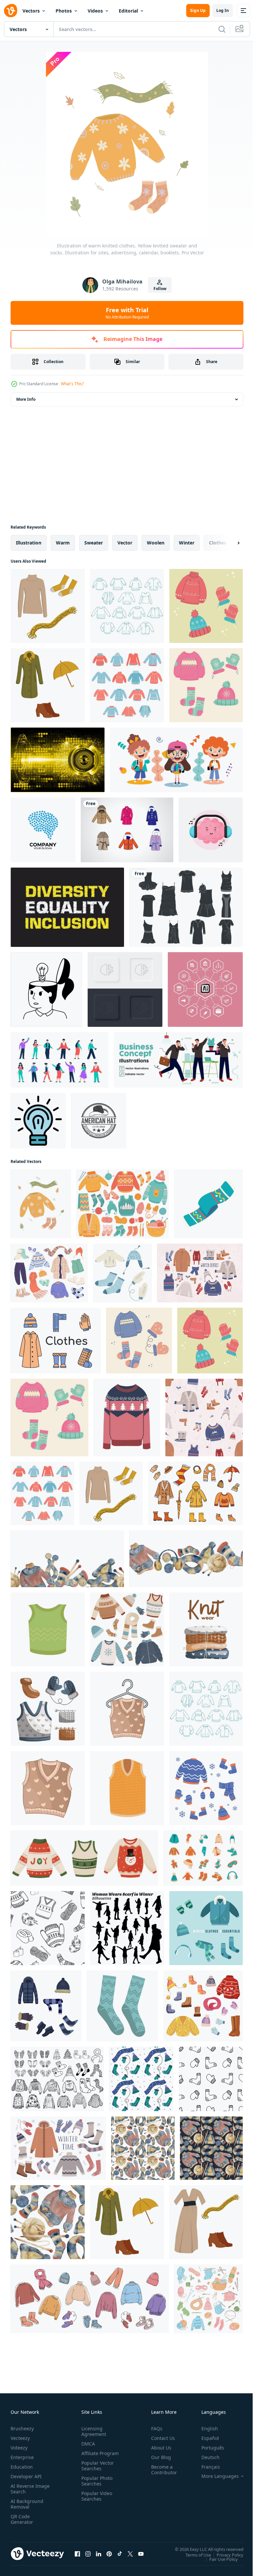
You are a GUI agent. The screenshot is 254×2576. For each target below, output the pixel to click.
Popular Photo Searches (96, 2486)
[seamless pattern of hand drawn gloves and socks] (211, 2079)
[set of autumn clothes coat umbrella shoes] (48, 685)
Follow (160, 289)
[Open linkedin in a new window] (99, 2554)
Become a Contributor (161, 2470)
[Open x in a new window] (130, 2554)
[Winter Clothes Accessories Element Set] (203, 1858)
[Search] (222, 29)
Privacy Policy (225, 2555)
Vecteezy (20, 2438)
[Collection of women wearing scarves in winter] (127, 1928)
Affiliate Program (90, 2456)
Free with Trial (127, 313)
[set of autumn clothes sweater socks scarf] (48, 606)
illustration (29, 543)
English (205, 2428)
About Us (159, 2448)
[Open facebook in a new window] (77, 2554)
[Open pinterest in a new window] (109, 2554)
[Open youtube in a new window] (141, 2554)
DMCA (87, 2444)
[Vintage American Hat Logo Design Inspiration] (99, 1121)
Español (205, 2438)
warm (63, 543)
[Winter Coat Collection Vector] (127, 830)
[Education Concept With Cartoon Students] (176, 760)
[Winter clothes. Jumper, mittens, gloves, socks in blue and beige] (139, 1341)
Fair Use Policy (219, 2559)
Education (22, 2467)
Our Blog (158, 2457)
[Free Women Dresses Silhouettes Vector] (186, 907)
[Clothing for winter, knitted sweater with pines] (127, 1418)
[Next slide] (228, 543)
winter (187, 543)
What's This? (72, 384)
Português (208, 2448)
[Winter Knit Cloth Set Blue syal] (208, 1204)
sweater (94, 543)
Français (206, 2467)
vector (125, 543)
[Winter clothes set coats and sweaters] (127, 606)
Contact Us (160, 2438)
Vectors (31, 11)
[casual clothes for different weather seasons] (127, 685)
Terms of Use (193, 2555)
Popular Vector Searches (96, 2471)
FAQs (154, 2428)
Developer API (26, 2476)
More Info (26, 399)
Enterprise (22, 2457)
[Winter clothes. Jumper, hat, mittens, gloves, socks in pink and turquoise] (206, 685)
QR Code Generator (22, 2519)
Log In (223, 10)
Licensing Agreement (92, 2431)
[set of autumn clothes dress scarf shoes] (206, 2222)
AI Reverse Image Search (26, 2489)
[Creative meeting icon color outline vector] (38, 1121)
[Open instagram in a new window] (88, 2554)
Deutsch (206, 2457)
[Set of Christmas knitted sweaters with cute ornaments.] (85, 1858)
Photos (64, 11)
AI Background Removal (27, 2504)
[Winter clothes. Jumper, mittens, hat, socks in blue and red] (206, 606)
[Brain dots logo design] (43, 830)
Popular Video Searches (95, 2502)
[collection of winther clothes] (57, 2079)
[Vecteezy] (11, 11)
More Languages (215, 2476)
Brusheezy (22, 2428)
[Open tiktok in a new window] (120, 2554)
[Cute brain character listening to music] (211, 830)
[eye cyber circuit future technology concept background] (58, 760)
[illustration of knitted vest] (127, 1709)
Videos (95, 11)
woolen (156, 543)
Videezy (19, 2448)
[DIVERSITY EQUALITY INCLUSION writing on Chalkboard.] (67, 907)
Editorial (128, 11)
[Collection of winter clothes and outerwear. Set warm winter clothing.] (49, 1273)
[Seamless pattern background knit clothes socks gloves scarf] (141, 2079)
